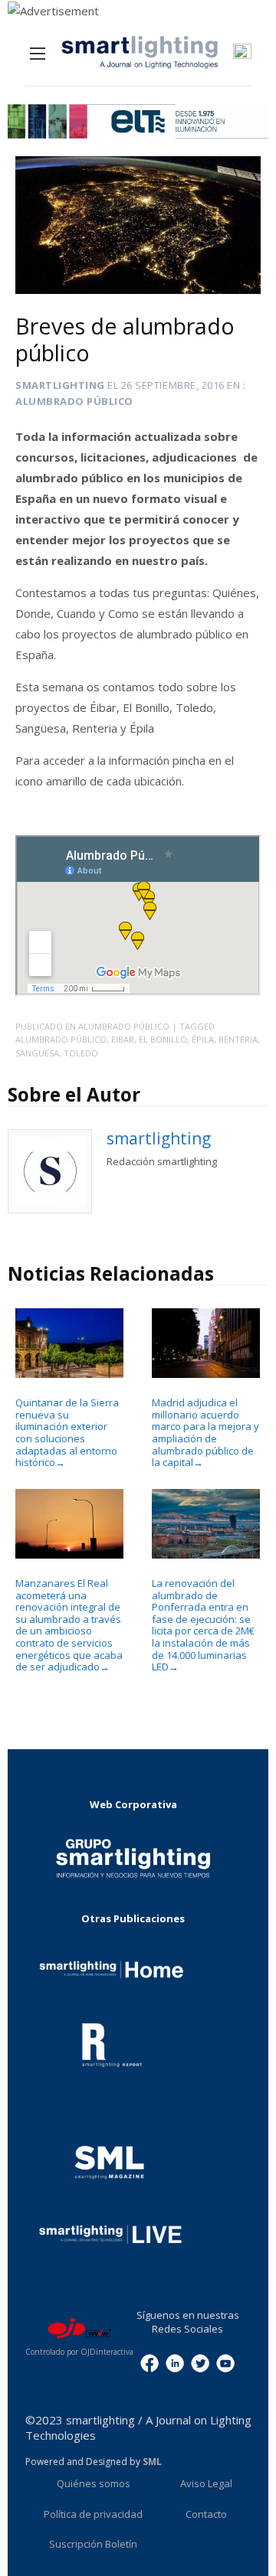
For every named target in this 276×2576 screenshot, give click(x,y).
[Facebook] (149, 2362)
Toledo (81, 1053)
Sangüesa (37, 1053)
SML (152, 2462)
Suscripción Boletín (93, 2544)
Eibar (123, 1039)
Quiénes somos (94, 2483)
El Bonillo (163, 1039)
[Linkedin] (175, 2362)
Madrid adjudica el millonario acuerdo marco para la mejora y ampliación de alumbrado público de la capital (205, 1432)
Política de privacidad (93, 2514)
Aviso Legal (206, 2483)
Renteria (238, 1039)
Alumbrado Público (74, 401)
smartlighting (60, 385)
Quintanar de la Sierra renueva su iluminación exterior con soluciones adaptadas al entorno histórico (67, 1432)
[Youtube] (225, 2362)
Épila (203, 1039)
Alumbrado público (61, 1039)
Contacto (206, 2514)
